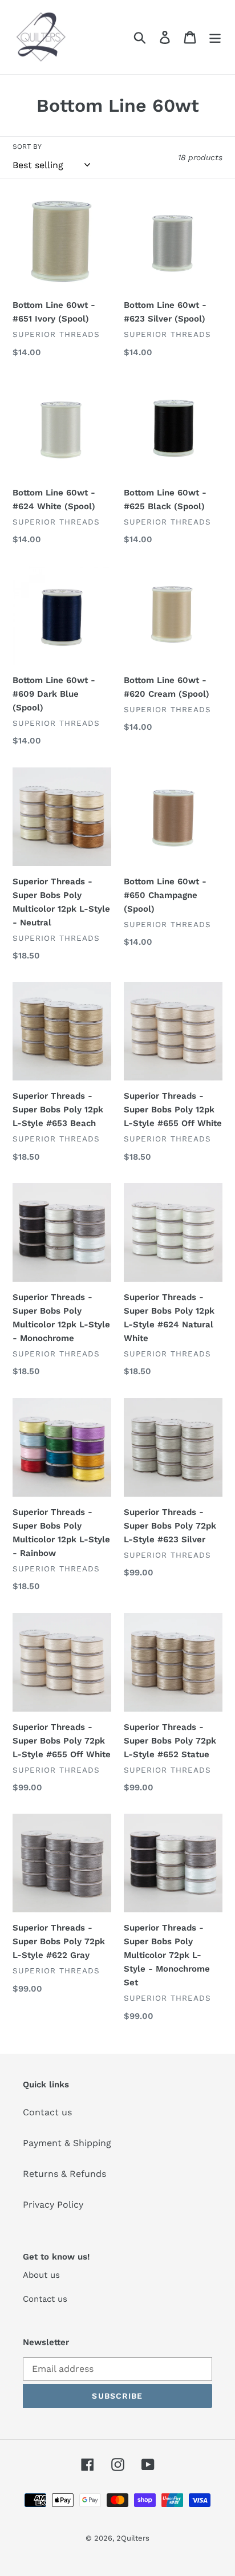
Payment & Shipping (67, 2143)
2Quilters (133, 2538)
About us (41, 2275)
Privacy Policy (53, 2205)
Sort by (27, 147)
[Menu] (215, 37)
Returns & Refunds (64, 2174)
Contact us (47, 2112)
